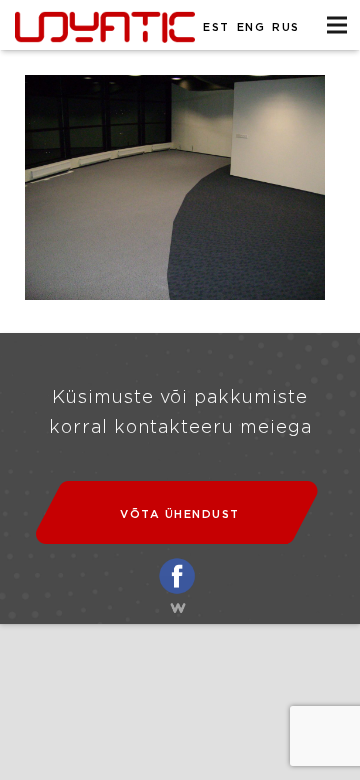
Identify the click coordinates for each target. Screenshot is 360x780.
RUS (286, 27)
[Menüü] (337, 25)
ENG (251, 27)
